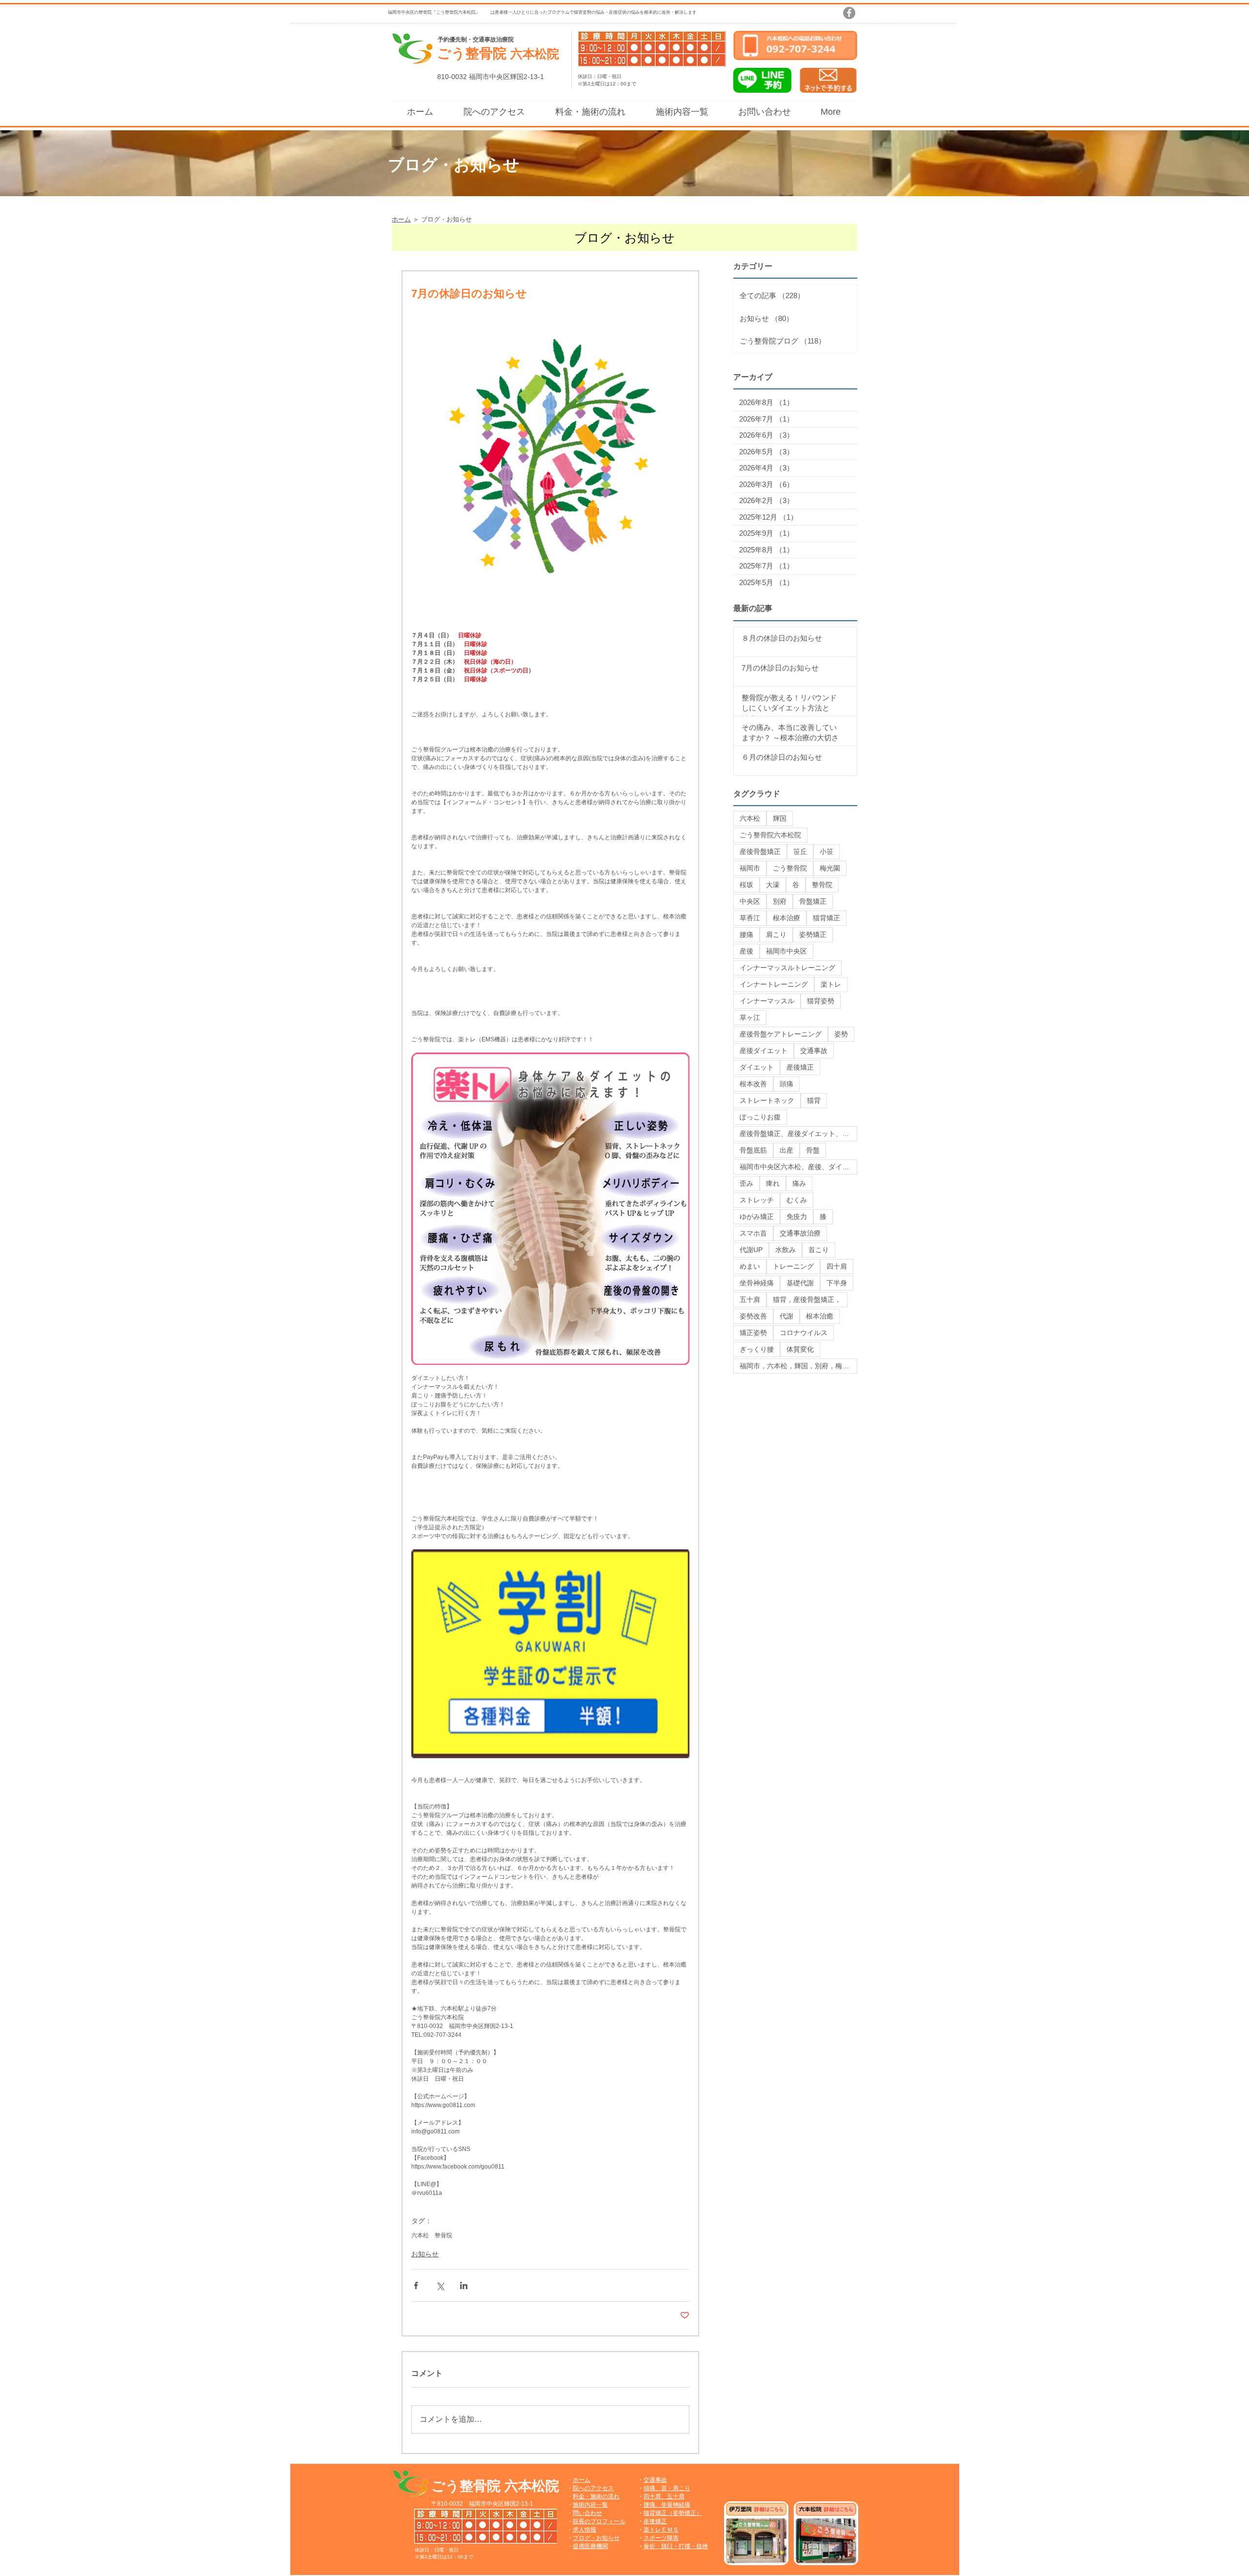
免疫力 (797, 1217)
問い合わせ (587, 2513)
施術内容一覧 (590, 2505)
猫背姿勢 (821, 1001)
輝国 (780, 818)
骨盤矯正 (813, 901)
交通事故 (814, 1051)
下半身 (837, 1283)
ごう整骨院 (790, 868)
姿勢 (841, 1034)
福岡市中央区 (786, 951)
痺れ (773, 1183)
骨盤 (813, 1150)
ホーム (582, 2480)
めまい (750, 1266)
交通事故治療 (800, 1233)
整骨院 (443, 2235)
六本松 (420, 2235)
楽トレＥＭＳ (661, 2530)
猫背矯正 (826, 918)
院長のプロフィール (599, 2521)
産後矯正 (800, 1067)
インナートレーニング (774, 984)
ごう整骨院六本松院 (770, 835)
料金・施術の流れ (596, 2496)
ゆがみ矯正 (757, 1217)
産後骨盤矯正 (760, 852)
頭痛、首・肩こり (667, 2488)
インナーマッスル (767, 1001)
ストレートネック (767, 1100)
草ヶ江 (750, 1017)
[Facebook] (849, 13)
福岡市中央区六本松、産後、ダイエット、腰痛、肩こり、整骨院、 (798, 1167)
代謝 (786, 1316)
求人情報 (584, 2530)
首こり (819, 1250)
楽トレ (831, 984)
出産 (786, 1150)
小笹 (826, 852)
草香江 (750, 918)
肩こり (776, 934)
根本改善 (753, 1084)
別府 (780, 901)
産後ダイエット (764, 1051)
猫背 (814, 1100)
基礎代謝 (800, 1283)
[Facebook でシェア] (416, 2285)
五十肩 (750, 1299)
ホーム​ (401, 219)
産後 (746, 951)
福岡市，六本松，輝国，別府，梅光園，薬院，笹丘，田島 (798, 1366)
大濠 (773, 885)
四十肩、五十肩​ (664, 2496)
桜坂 (746, 885)
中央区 (750, 901)
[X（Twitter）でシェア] (440, 2285)
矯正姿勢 (753, 1333)
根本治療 (786, 918)
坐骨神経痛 (757, 1283)
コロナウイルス (804, 1333)
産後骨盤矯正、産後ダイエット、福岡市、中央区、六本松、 (798, 1134)
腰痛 (746, 934)
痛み (799, 1183)
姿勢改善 (753, 1316)
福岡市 (750, 868)
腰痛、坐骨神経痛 (667, 2505)
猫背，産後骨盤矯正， (807, 1299)
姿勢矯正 (813, 934)
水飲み (786, 1250)
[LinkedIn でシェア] (464, 2285)
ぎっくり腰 (757, 1349)
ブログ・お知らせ (596, 2538)
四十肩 (837, 1266)
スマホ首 (753, 1233)
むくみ (797, 1200)
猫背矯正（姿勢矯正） (673, 2513)
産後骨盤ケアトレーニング (781, 1034)
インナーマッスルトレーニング (787, 968)
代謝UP (751, 1250)
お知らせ (425, 2254)
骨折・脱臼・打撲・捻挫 (676, 2546)
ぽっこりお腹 (760, 1117)
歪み (746, 1183)
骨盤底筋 (753, 1150)
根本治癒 (820, 1316)
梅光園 (830, 868)
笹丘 (800, 852)
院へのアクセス (593, 2488)
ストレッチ (757, 1200)
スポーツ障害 (661, 2538)
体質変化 (800, 1349)
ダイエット (757, 1067)
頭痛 (786, 1084)
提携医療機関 (590, 2546)
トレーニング (793, 1266)
